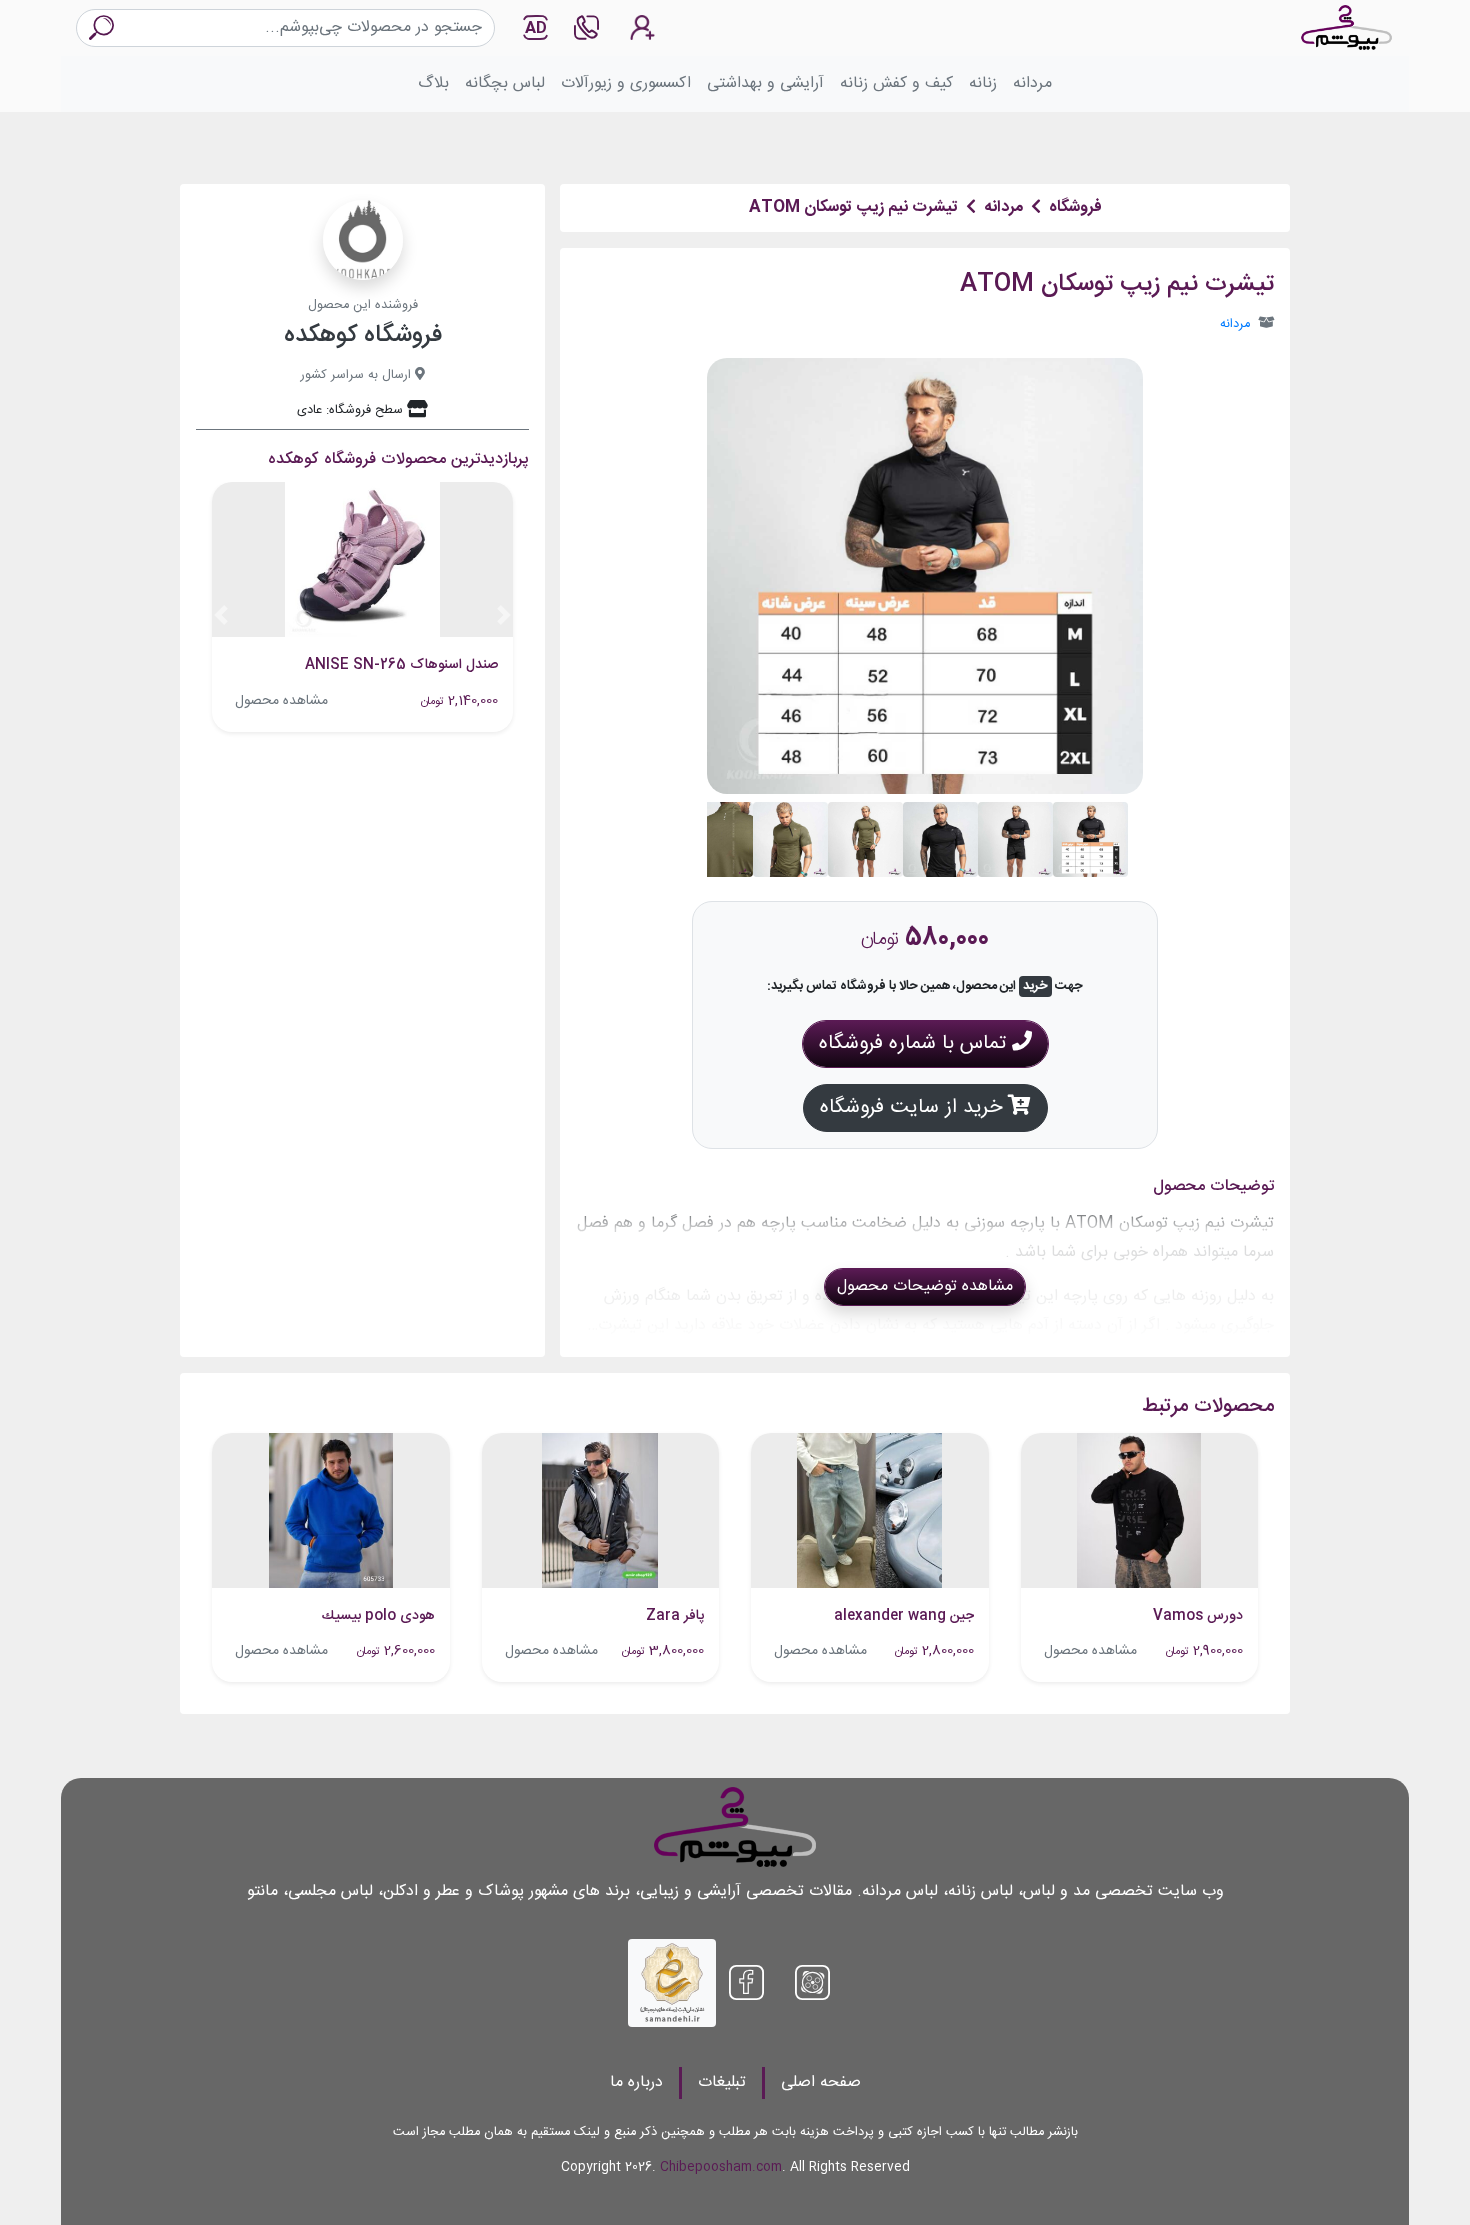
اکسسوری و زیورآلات (626, 83)
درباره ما (636, 2082)
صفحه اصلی (821, 2082)
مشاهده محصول (281, 701)
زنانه (983, 83)
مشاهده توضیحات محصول (925, 1286)
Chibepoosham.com (721, 2167)
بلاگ (433, 83)
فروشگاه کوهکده (363, 336)
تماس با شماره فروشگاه (915, 1043)
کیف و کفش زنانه (896, 83)
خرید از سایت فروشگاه (914, 1107)
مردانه (1032, 83)
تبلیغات (722, 2082)
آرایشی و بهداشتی (765, 83)
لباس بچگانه (505, 83)
